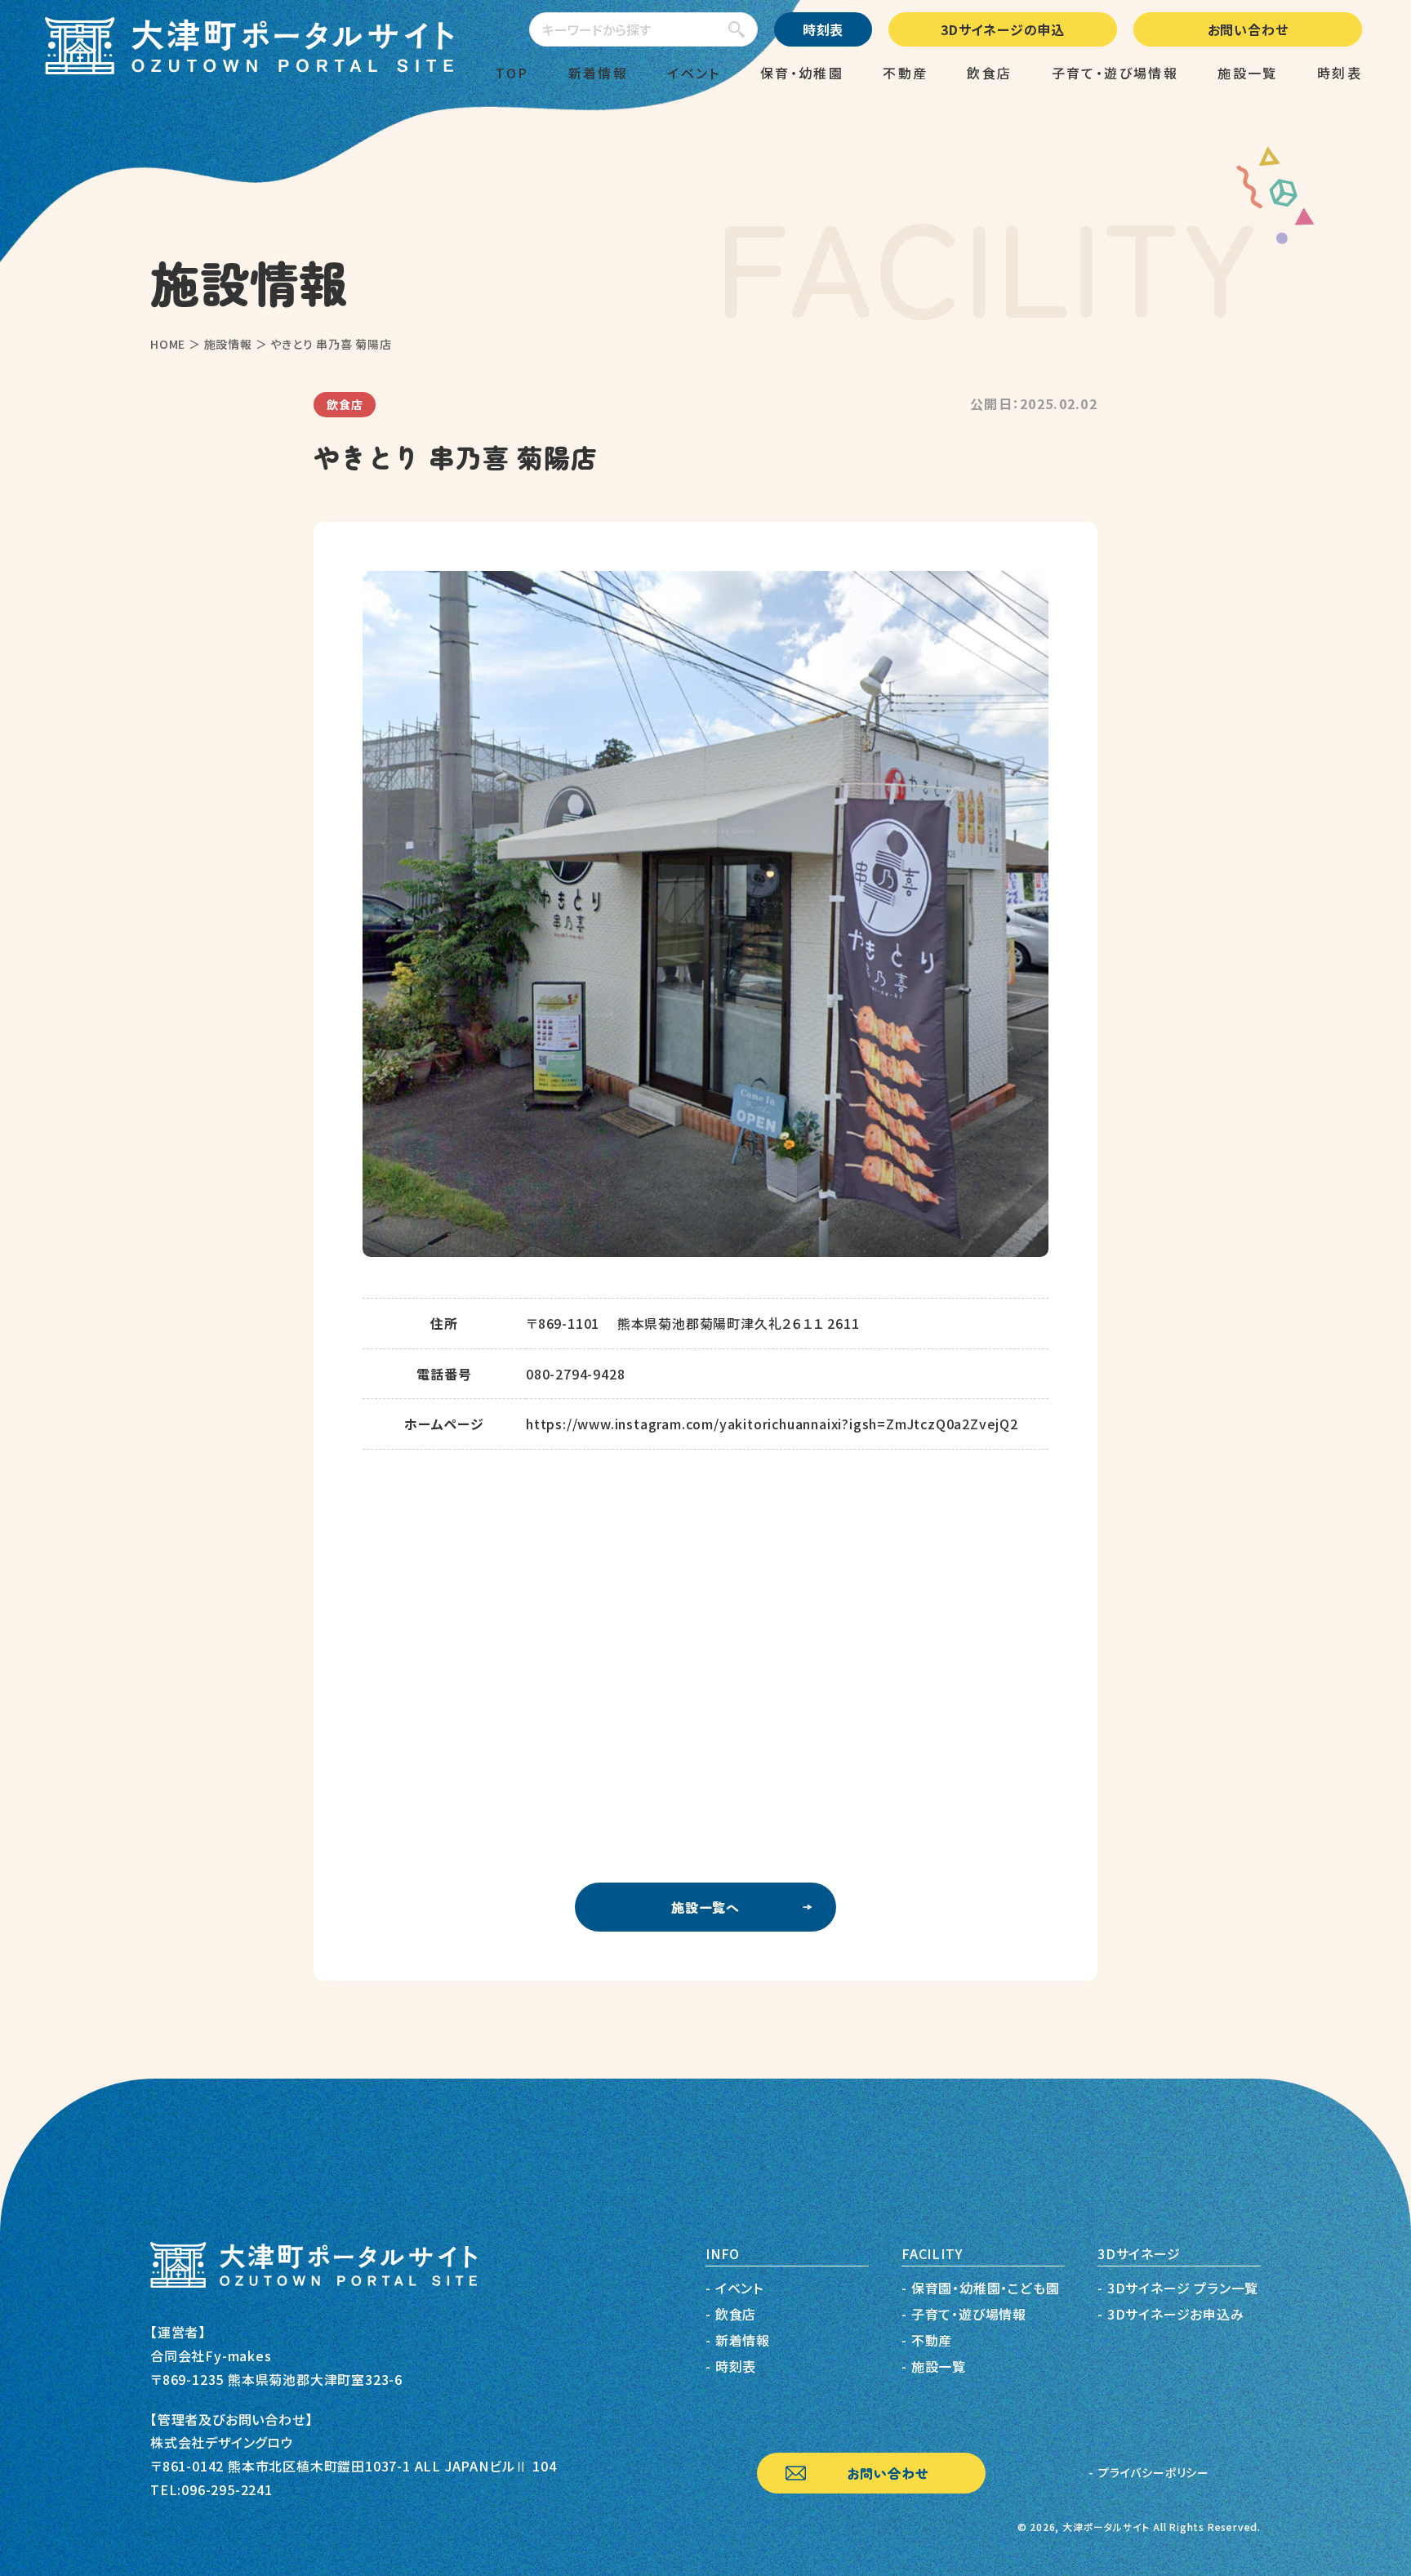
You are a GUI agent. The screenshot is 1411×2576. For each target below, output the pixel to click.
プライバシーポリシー (1154, 2472)
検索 (732, 30)
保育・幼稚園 (802, 73)
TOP (512, 73)
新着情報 (599, 73)
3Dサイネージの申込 (1003, 29)
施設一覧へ (705, 1907)
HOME (168, 344)
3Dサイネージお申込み (1176, 2314)
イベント (694, 73)
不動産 (905, 73)
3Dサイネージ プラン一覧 (1183, 2288)
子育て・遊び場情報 (1115, 73)
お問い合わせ (1248, 29)
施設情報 (228, 344)
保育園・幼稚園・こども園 (986, 2288)
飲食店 (989, 73)
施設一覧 (1248, 73)
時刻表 (823, 29)
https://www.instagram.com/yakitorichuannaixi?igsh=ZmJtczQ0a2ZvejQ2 (772, 1424)
